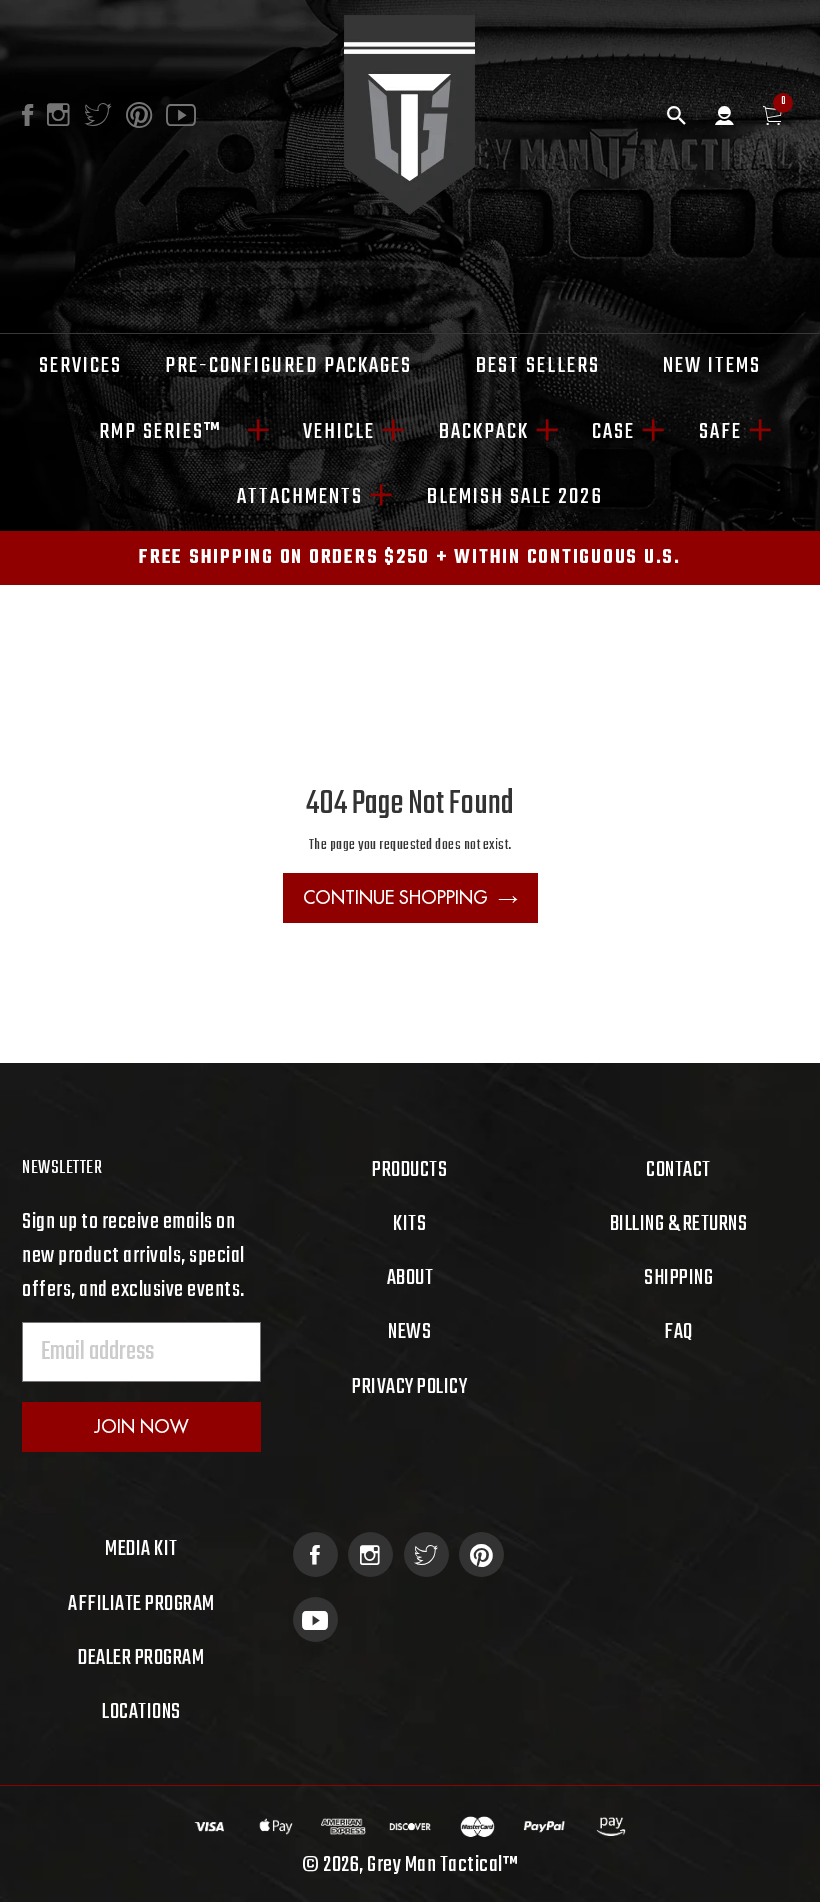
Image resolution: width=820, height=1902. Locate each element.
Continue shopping (395, 897)
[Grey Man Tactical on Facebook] (315, 1554)
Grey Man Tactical (435, 1865)
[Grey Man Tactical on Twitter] (426, 1554)
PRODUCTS (409, 1170)
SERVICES (80, 366)
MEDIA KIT (141, 1549)
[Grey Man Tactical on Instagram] (370, 1554)
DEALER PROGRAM (141, 1658)
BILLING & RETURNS (679, 1224)
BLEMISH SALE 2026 (515, 497)
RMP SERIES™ (169, 432)
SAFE (720, 432)
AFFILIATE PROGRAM (141, 1604)
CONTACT (678, 1170)
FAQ (678, 1332)
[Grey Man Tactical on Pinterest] (481, 1554)
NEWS (409, 1332)
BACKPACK (484, 432)
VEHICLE (339, 432)
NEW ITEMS (712, 366)
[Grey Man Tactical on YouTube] (315, 1619)
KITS (409, 1224)
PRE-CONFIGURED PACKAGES (288, 366)
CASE (613, 432)
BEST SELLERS (538, 366)
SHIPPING (678, 1278)
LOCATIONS (141, 1712)
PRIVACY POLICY (409, 1387)
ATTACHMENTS (300, 497)
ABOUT (410, 1278)
